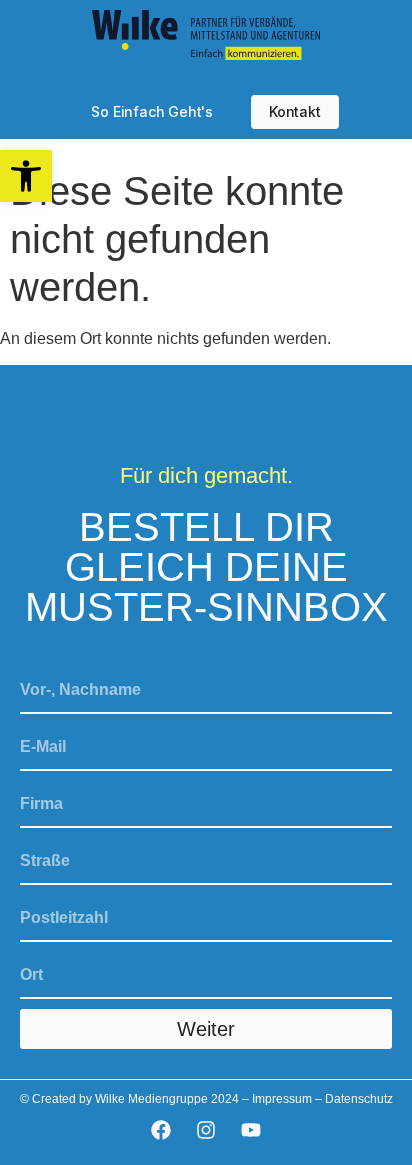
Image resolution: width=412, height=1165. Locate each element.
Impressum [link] (282, 1099)
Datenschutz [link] (359, 1099)
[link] (26, 176)
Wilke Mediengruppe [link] (151, 1099)
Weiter (206, 1029)
